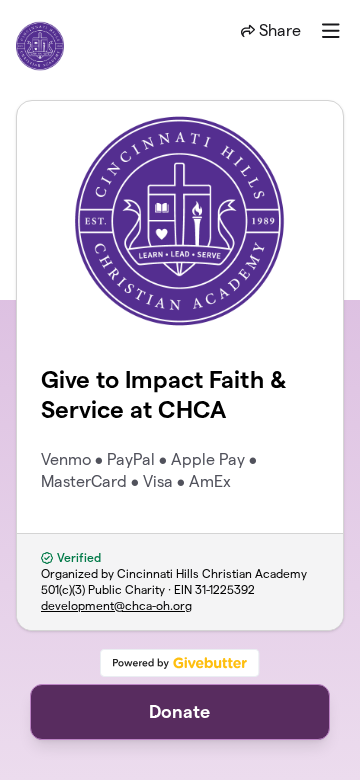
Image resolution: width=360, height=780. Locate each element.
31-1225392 (225, 589)
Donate (179, 711)
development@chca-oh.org (116, 605)
